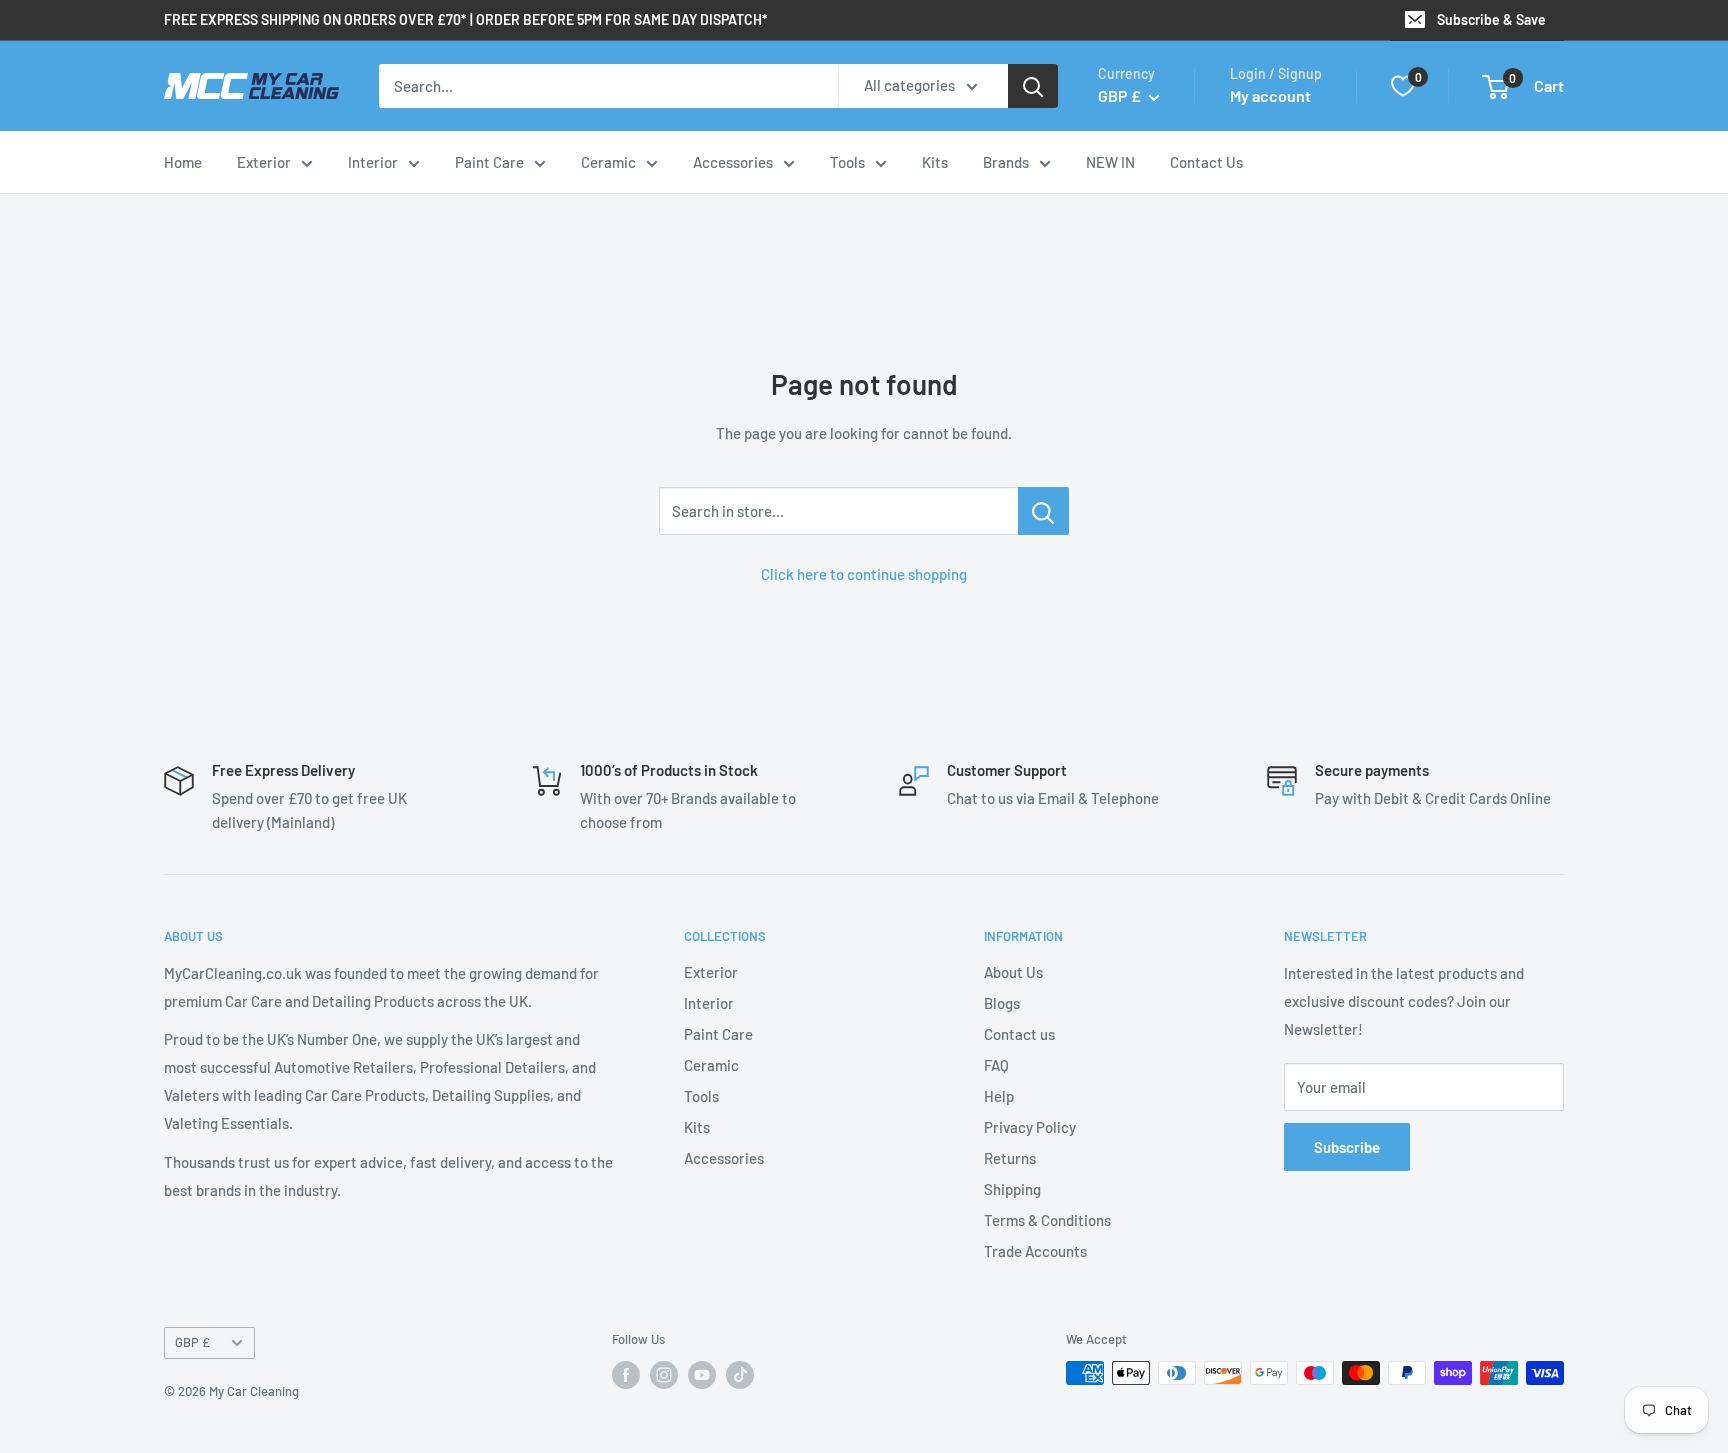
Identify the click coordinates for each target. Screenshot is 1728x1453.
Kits (935, 162)
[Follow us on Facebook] (626, 1375)
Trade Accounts (1035, 1251)
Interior (373, 162)
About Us (1013, 972)
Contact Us (1206, 162)
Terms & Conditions (1047, 1220)
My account (1270, 95)
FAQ (996, 1065)
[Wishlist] (1403, 86)
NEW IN (1110, 162)
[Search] (1033, 86)
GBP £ (192, 1342)
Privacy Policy (1030, 1127)
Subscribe (1347, 1147)
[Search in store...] (1043, 511)
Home (183, 162)
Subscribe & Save (1491, 19)
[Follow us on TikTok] (740, 1375)
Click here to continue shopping (864, 574)
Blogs (1002, 1003)
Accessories (733, 162)
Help (999, 1096)
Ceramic (608, 162)
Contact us (1019, 1034)
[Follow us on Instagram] (664, 1375)
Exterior (264, 162)
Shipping (1012, 1189)
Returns (1010, 1158)
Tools (847, 162)
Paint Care (489, 162)
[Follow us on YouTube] (702, 1375)
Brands (1006, 162)
